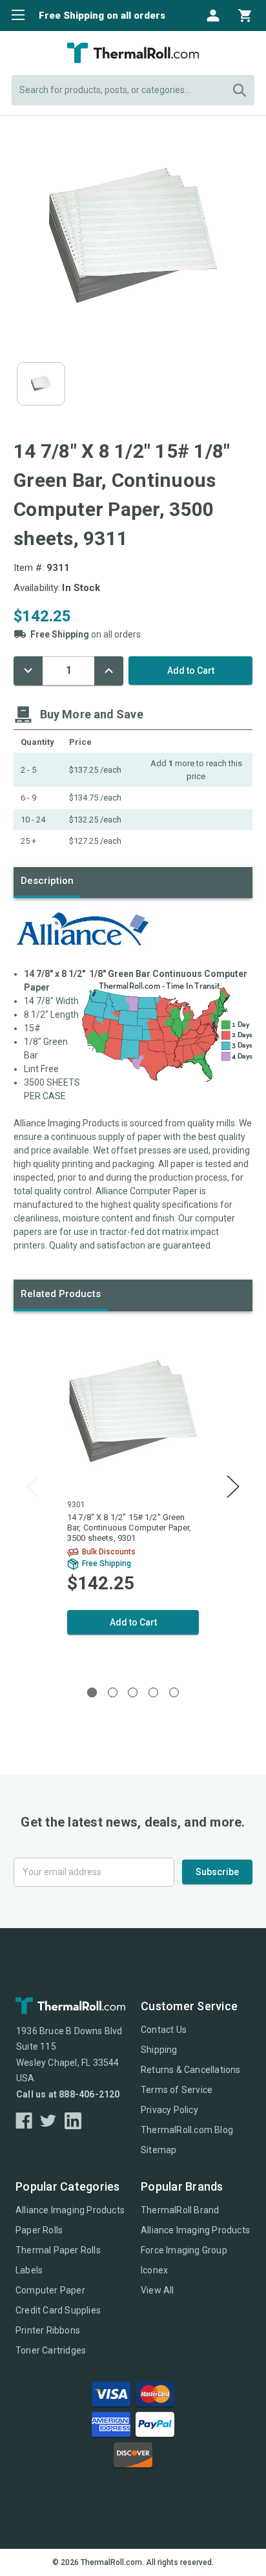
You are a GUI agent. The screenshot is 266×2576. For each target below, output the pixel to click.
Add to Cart (133, 1622)
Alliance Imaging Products (70, 2210)
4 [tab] (153, 1692)
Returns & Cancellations (191, 2070)
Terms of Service (177, 2090)
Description (47, 881)
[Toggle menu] (15, 15)
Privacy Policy (169, 2110)
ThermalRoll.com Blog (187, 2130)
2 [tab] (113, 1692)
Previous (33, 1486)
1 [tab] (92, 1692)
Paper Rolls (39, 2230)
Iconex (154, 2270)
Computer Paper (50, 2290)
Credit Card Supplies (58, 2310)
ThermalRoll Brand (180, 2210)
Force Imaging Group (184, 2250)
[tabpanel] (133, 1496)
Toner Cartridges (51, 2350)
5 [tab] (174, 1692)
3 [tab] (133, 1692)
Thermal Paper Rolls (58, 2250)
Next (233, 1486)
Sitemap (159, 2150)
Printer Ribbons (48, 2330)
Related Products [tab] (61, 1294)
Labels (29, 2270)
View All (158, 2290)
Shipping (159, 2050)
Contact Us (164, 2030)
